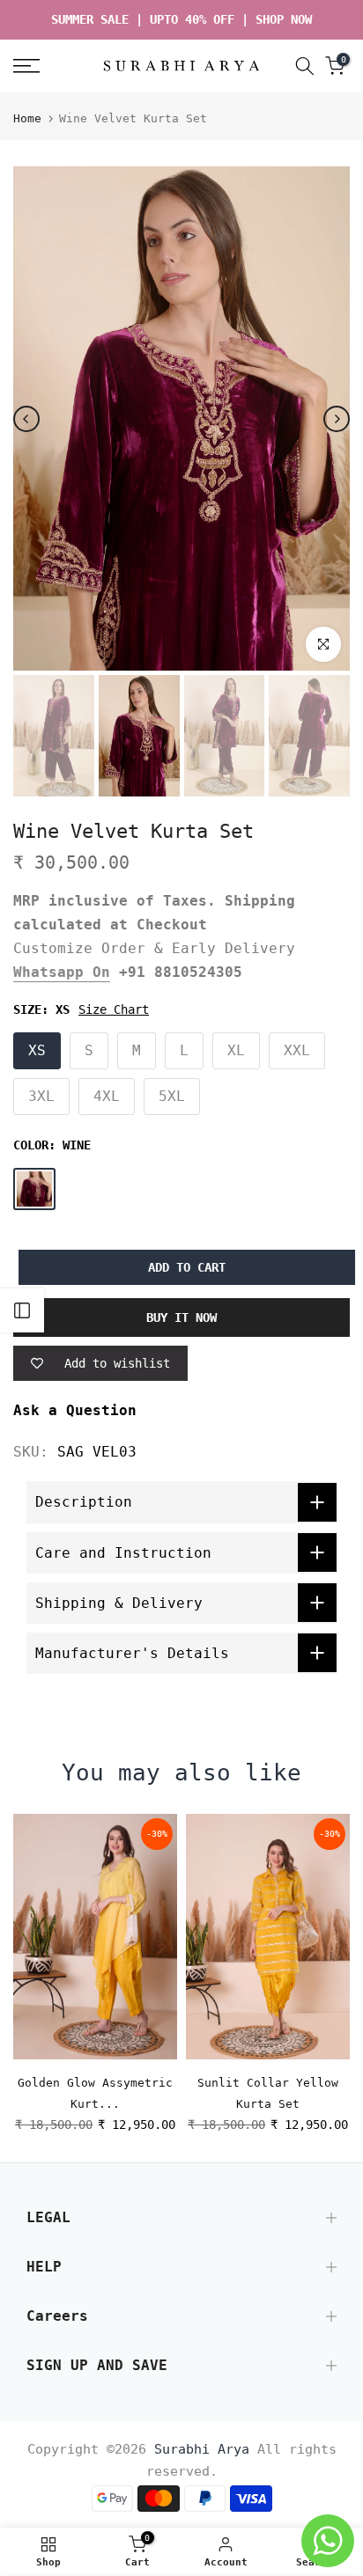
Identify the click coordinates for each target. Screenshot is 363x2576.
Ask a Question (75, 1410)
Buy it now (181, 1317)
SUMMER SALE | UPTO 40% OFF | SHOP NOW (181, 19)
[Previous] (26, 419)
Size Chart (114, 1009)
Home (27, 118)
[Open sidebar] (22, 1310)
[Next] (337, 419)
